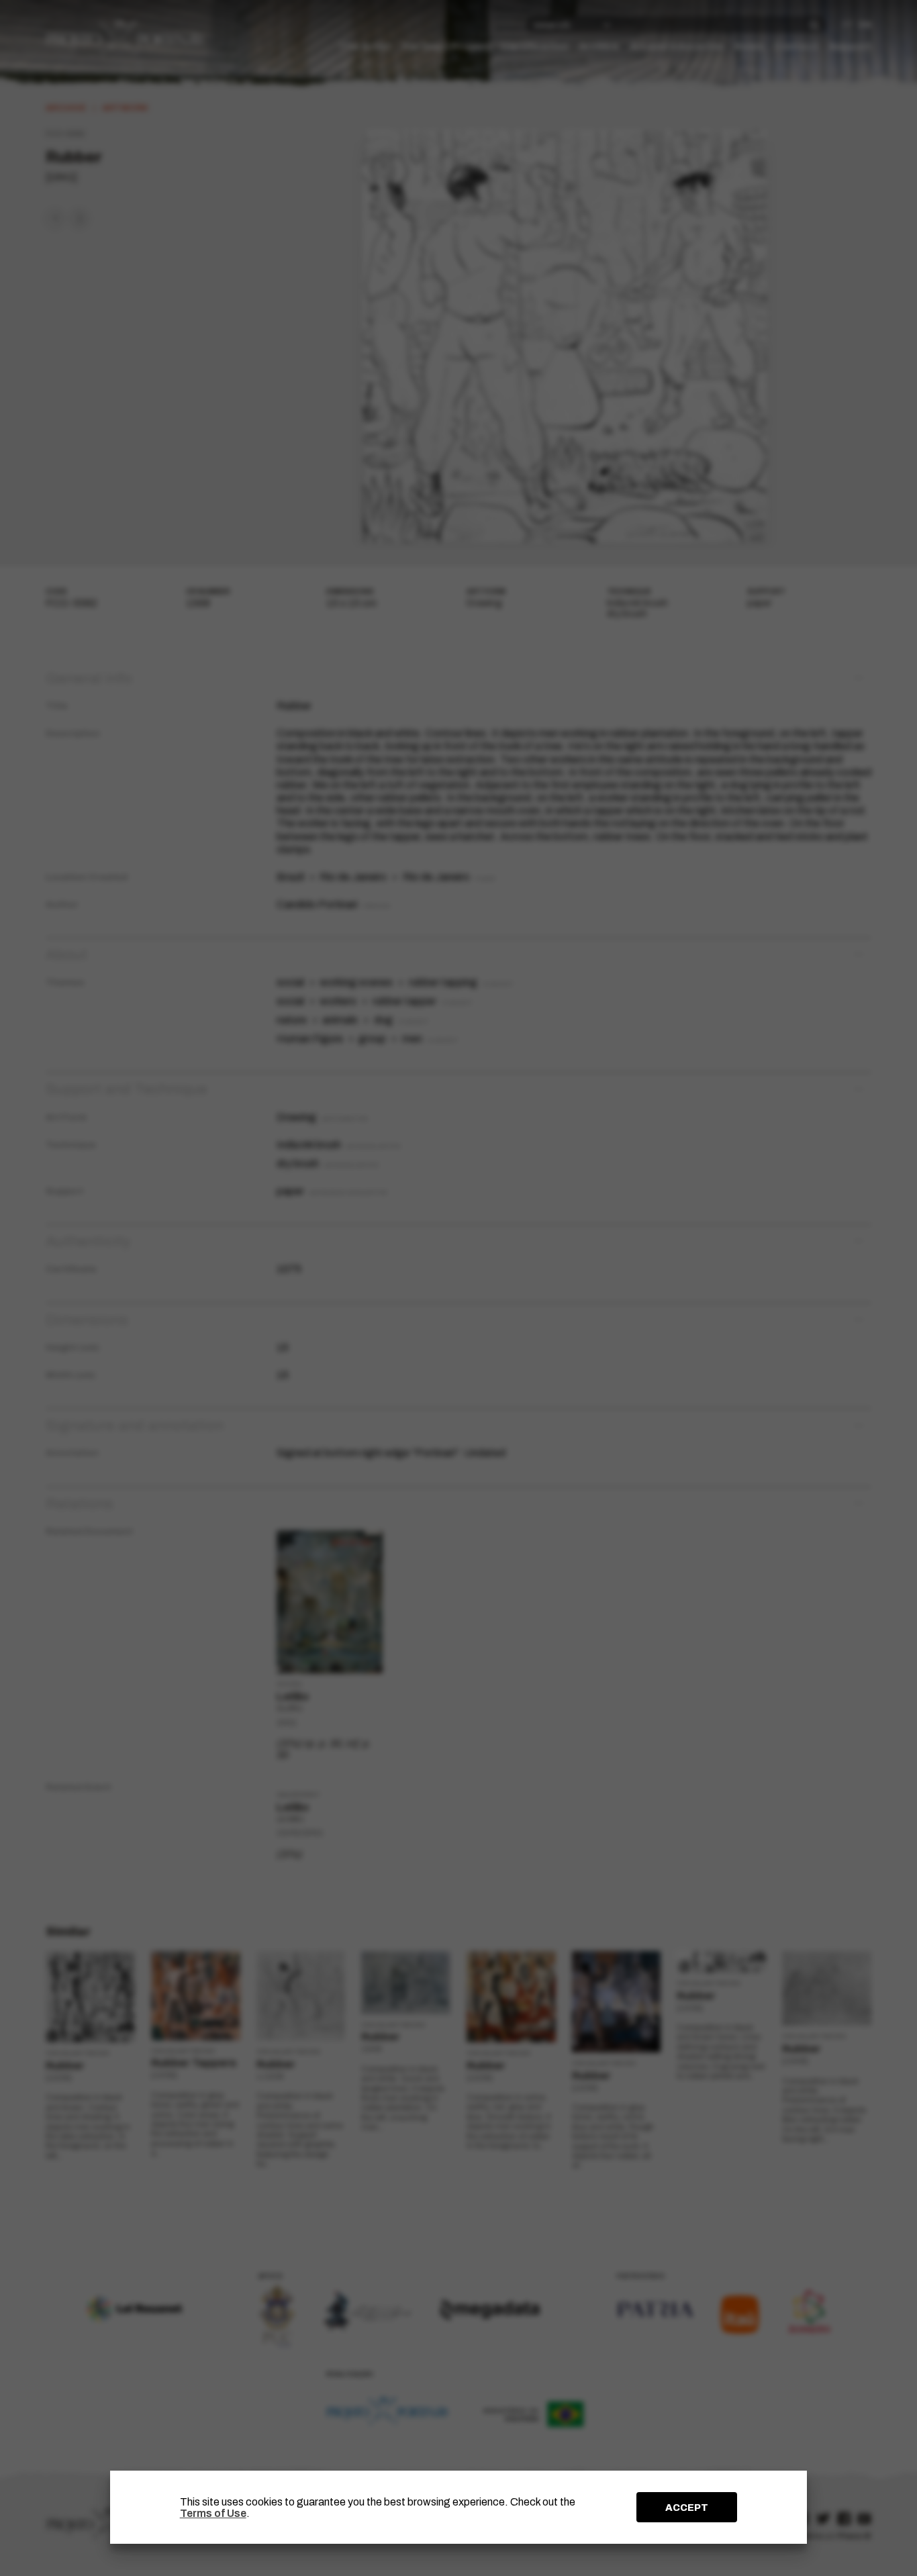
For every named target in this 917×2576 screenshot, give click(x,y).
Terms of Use (213, 2513)
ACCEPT (687, 2508)
